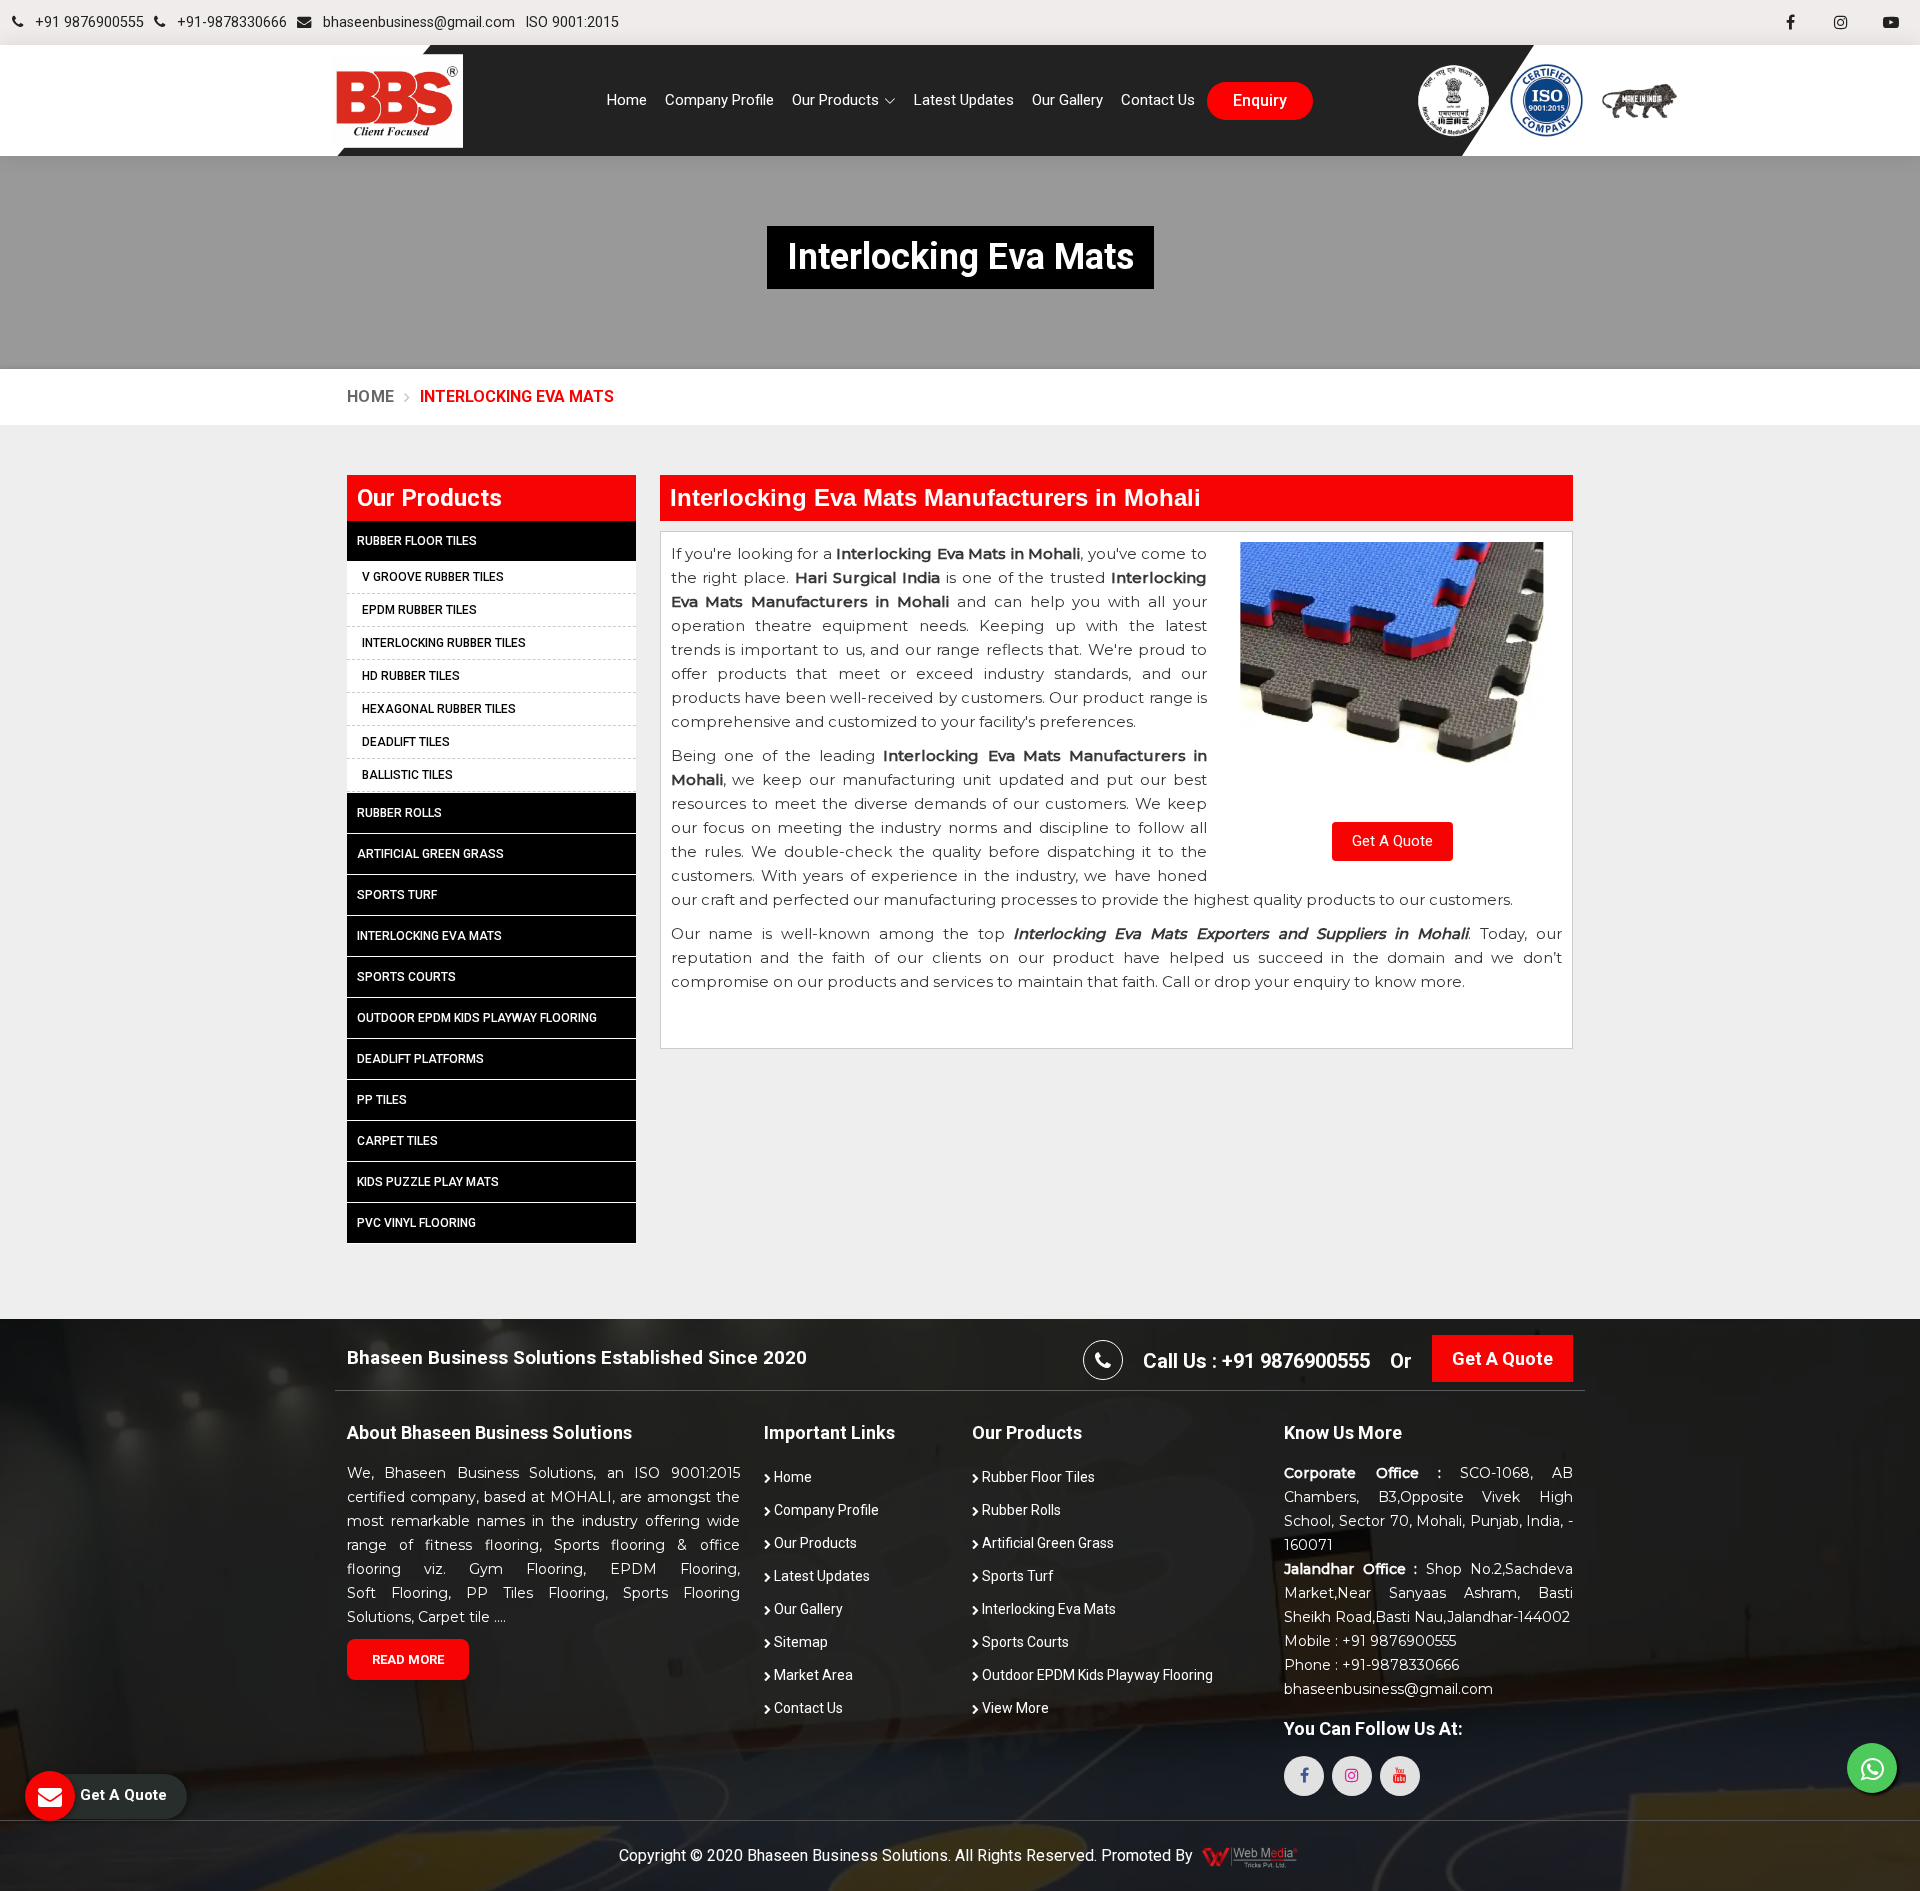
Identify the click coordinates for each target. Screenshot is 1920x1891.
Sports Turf (397, 895)
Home (627, 100)
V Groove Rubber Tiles (433, 577)
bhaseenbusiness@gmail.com (417, 22)
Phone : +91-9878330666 (1371, 1665)
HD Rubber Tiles (411, 676)
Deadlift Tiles (406, 742)
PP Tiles (382, 1100)
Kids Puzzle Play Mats (428, 1182)
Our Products (814, 1543)
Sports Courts (406, 977)
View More (1014, 1708)
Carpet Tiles (397, 1141)
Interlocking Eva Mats (429, 936)
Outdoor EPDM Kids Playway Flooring (477, 1018)
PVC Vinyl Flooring (416, 1223)
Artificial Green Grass (430, 854)
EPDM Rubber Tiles (419, 610)
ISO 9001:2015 (572, 22)
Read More (408, 1659)
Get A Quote (1392, 841)
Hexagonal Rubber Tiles (439, 709)
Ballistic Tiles (407, 775)
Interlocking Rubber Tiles (444, 643)
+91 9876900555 (87, 22)
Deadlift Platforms (420, 1059)
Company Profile (719, 100)
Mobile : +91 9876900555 (1370, 1641)
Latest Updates (964, 100)
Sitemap (799, 1642)
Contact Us (1158, 100)
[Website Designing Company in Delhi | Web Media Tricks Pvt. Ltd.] (1251, 1856)
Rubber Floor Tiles (417, 541)
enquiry (1260, 101)
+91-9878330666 (230, 22)
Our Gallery (1067, 100)
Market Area (812, 1675)
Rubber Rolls (399, 813)
